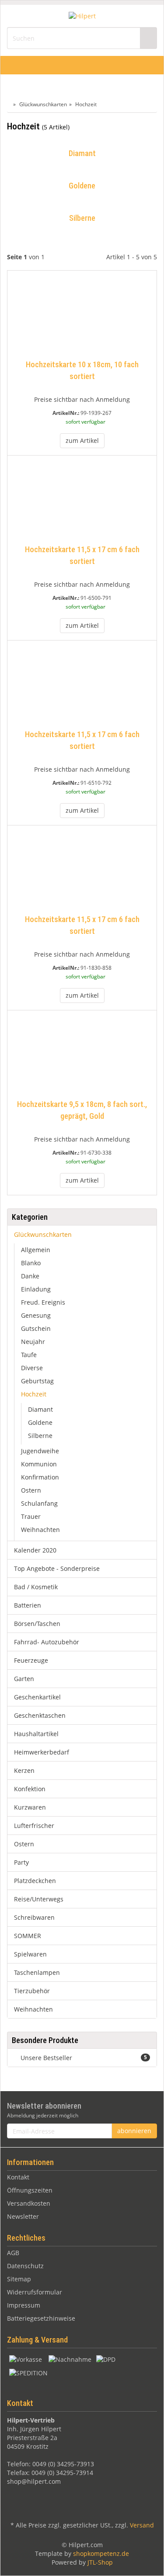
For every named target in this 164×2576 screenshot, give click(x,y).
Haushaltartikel (36, 1734)
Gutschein (36, 1328)
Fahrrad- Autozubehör (47, 1642)
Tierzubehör (32, 1991)
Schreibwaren (34, 1917)
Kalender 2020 (35, 1550)
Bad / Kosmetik (36, 1587)
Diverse (32, 1368)
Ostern (31, 1490)
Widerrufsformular (35, 2292)
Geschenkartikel (37, 1697)
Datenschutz (25, 2266)
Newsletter (23, 2216)
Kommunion (39, 1464)
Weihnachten (40, 1530)
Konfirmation (40, 1477)
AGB (13, 2253)
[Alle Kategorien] (10, 65)
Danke (30, 1276)
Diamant (82, 153)
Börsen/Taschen (37, 1624)
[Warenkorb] (134, 65)
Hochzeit (34, 1394)
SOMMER (28, 1936)
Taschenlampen (37, 1972)
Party (21, 1862)
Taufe (29, 1355)
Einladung (36, 1289)
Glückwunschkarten (43, 1234)
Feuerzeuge (31, 1660)
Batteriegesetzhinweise (41, 2318)
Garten (24, 1679)
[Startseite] (9, 104)
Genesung (36, 1315)
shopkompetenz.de (101, 2553)
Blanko (31, 1263)
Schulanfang (39, 1503)
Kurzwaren (30, 1807)
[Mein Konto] (154, 65)
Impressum (24, 2305)
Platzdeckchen (35, 1881)
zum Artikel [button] (82, 440)
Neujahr (33, 1342)
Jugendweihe (40, 1451)
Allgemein (36, 1250)
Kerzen (24, 1770)
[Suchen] (148, 38)
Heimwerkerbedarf (42, 1752)
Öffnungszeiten (30, 2190)
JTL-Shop (100, 2562)
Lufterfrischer (34, 1826)
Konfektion (30, 1789)
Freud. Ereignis (43, 1302)
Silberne (82, 218)
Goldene (82, 186)
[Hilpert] (82, 16)
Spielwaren (30, 1954)
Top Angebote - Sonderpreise (57, 1568)
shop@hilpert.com (34, 2481)
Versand (142, 2525)
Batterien (28, 1605)
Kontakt (18, 2177)
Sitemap (19, 2279)
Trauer (31, 1516)
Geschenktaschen (40, 1715)
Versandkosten (29, 2203)
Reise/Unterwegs (39, 1899)
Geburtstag (37, 1381)
